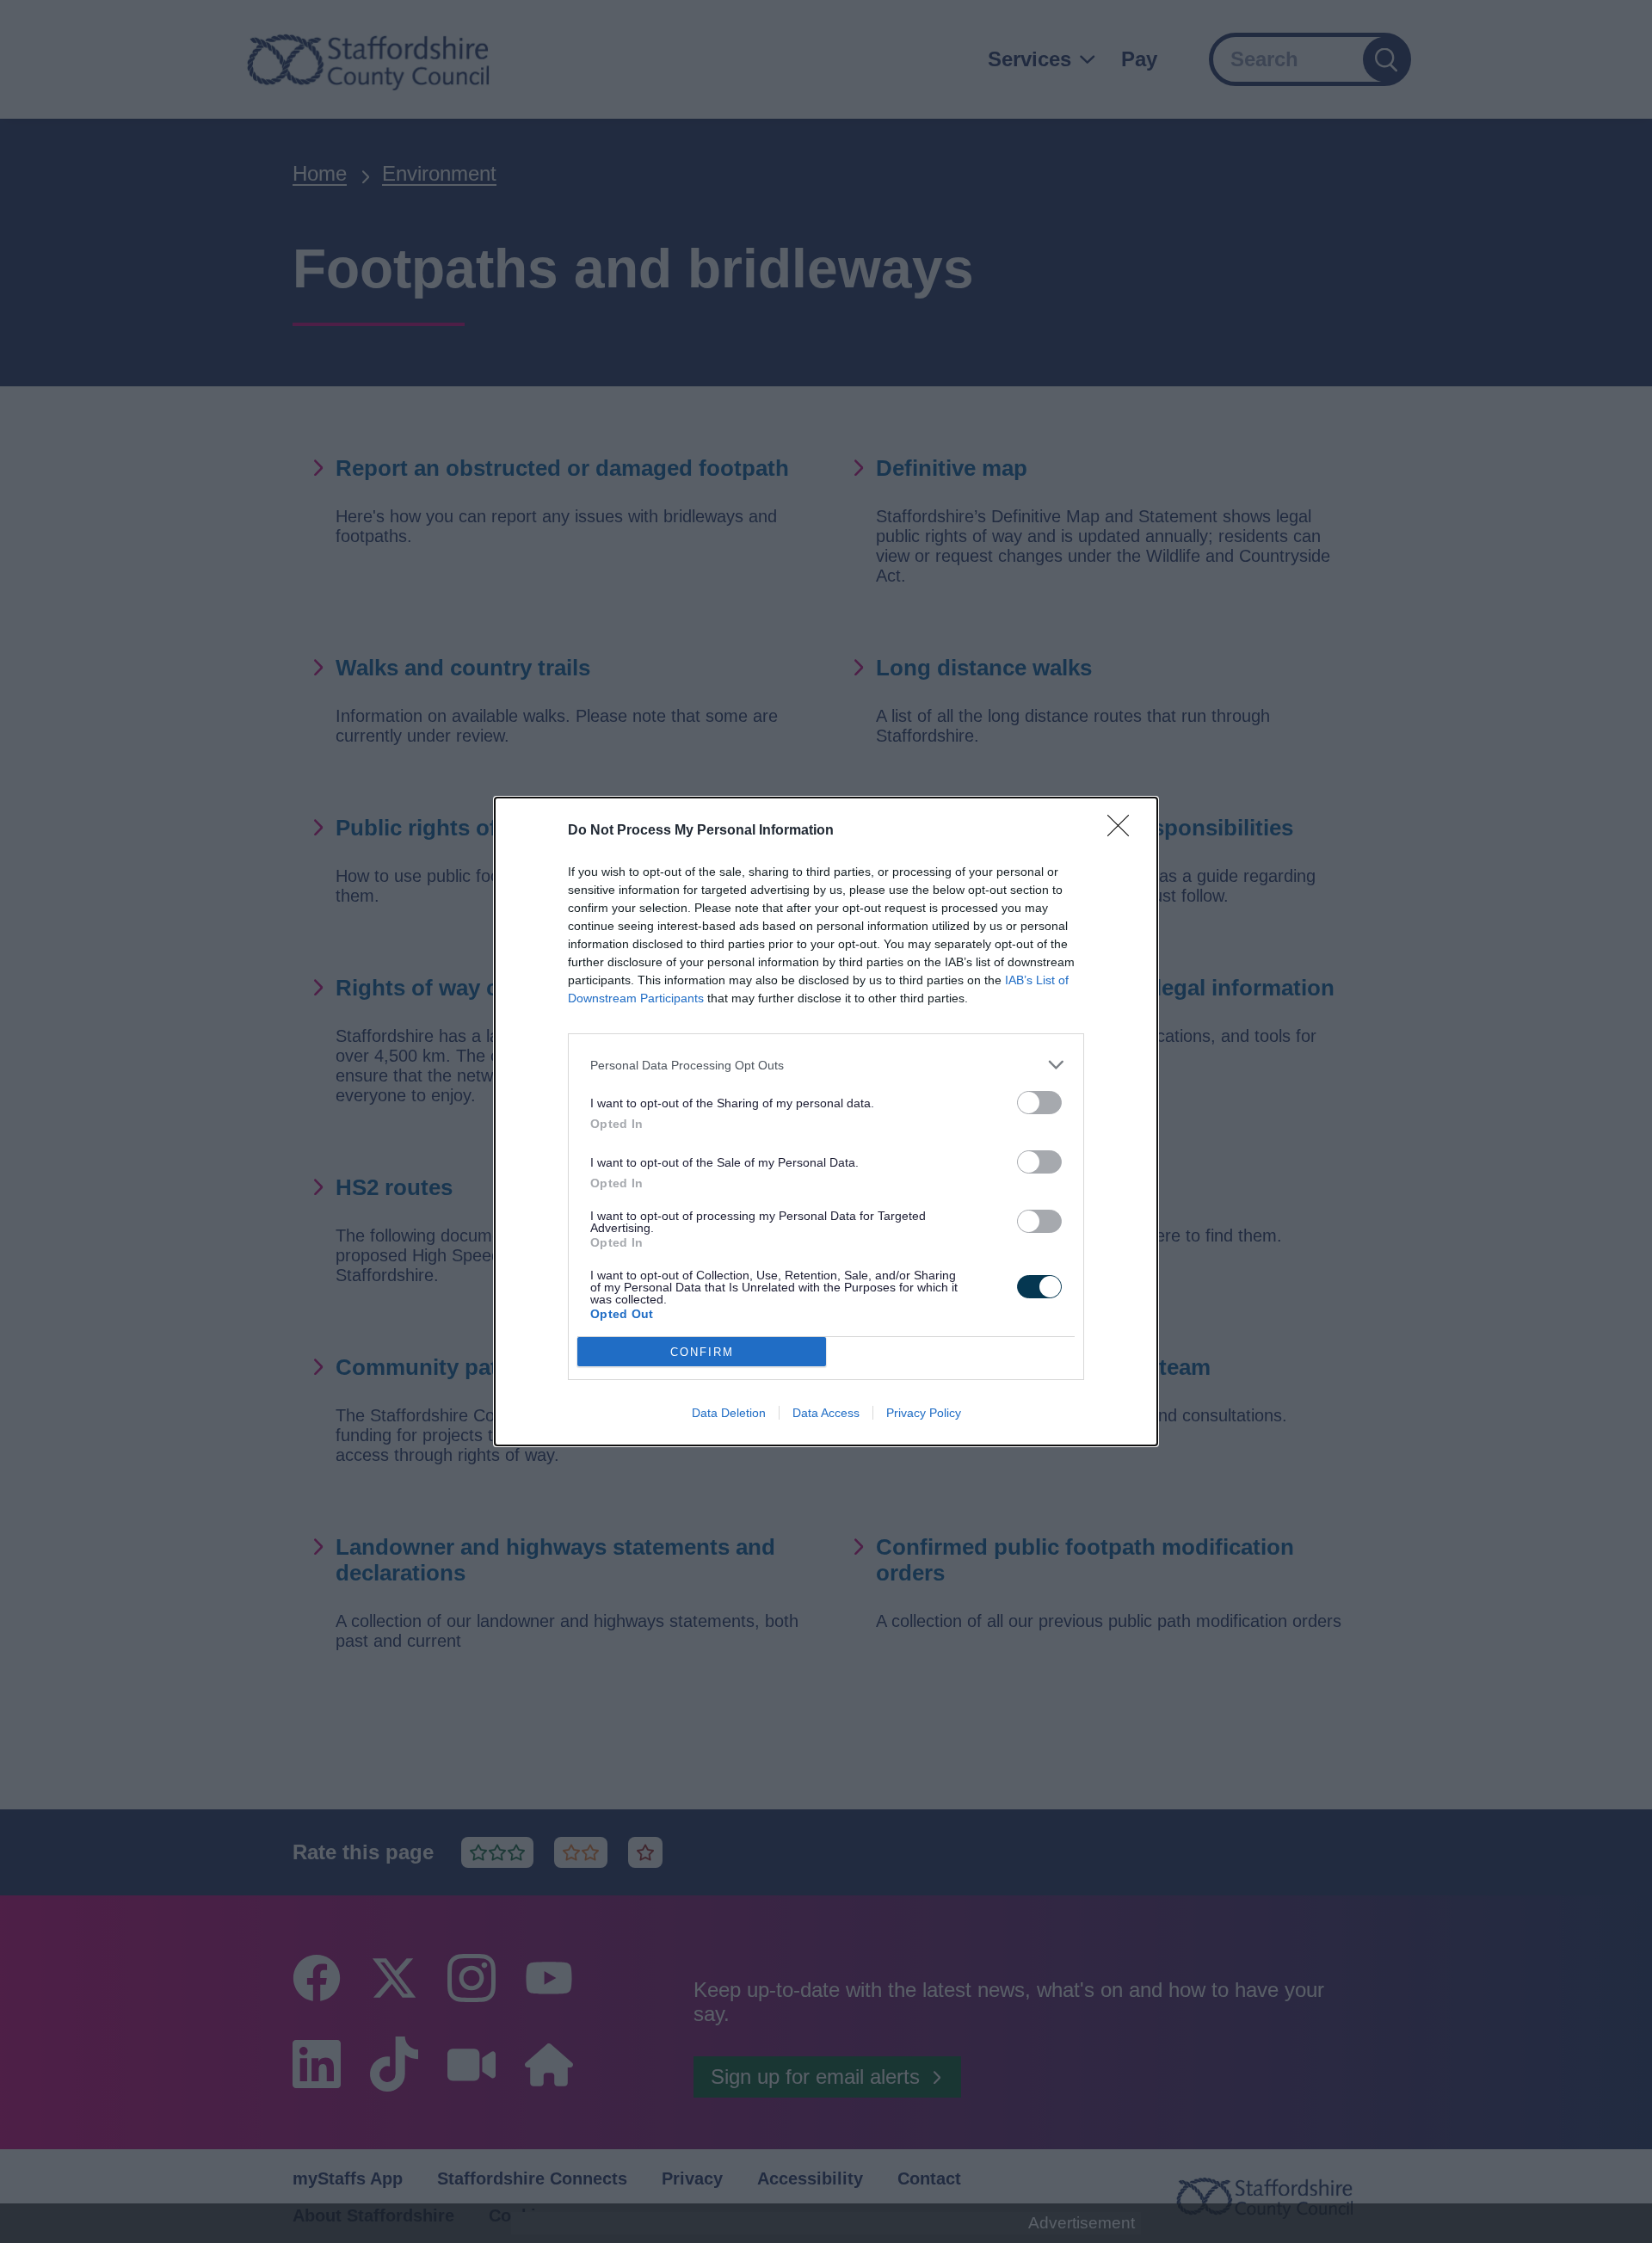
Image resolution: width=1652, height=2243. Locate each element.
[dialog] (826, 1121)
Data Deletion (729, 1413)
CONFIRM (702, 1352)
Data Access (826, 1413)
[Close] (1124, 831)
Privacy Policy (924, 1413)
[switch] (1039, 1103)
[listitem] (826, 1065)
